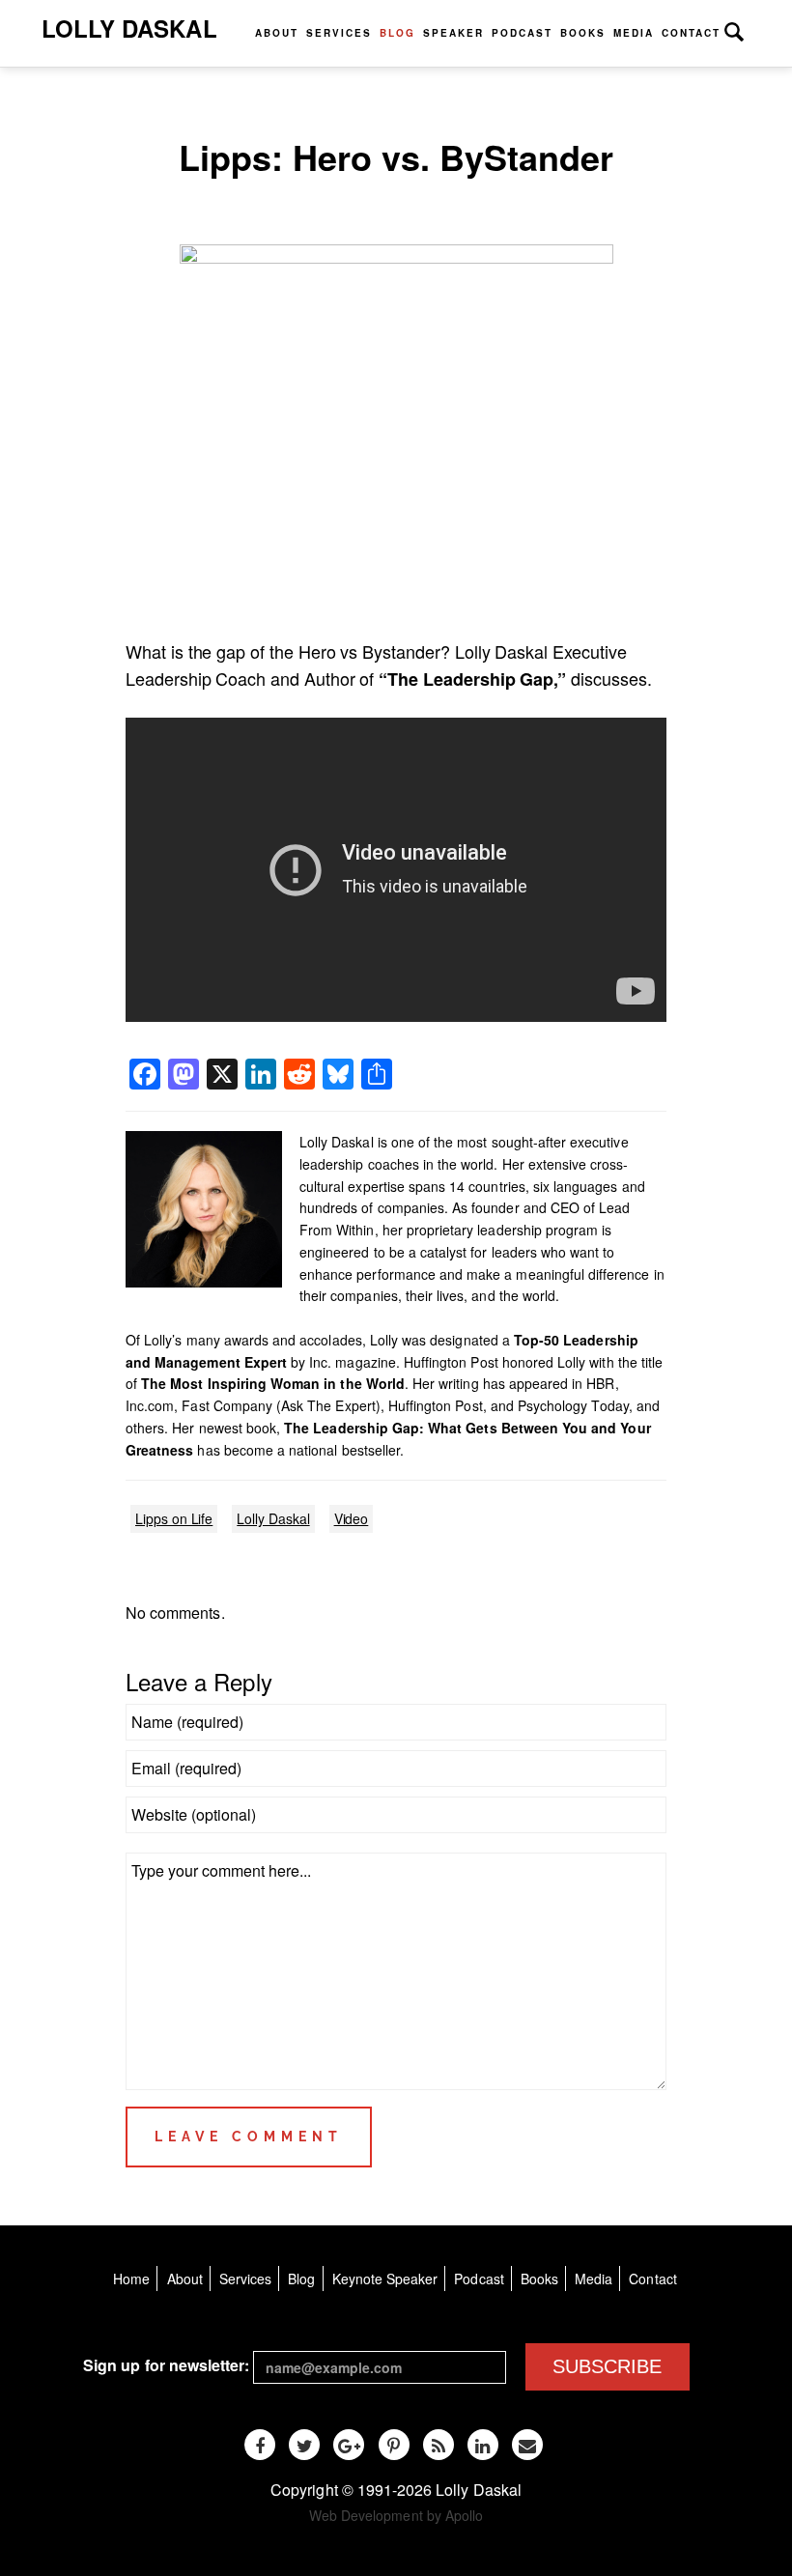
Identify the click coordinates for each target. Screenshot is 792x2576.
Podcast (522, 33)
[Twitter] (304, 2445)
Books (583, 33)
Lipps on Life (174, 1518)
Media (634, 33)
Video (352, 1518)
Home (131, 2279)
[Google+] (349, 2445)
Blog (397, 33)
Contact (691, 33)
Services (339, 33)
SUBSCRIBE (607, 2366)
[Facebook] (260, 2445)
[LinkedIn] (483, 2445)
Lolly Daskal (129, 28)
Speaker (453, 33)
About (277, 33)
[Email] (527, 2445)
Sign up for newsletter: (166, 2365)
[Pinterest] (394, 2445)
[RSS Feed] (438, 2445)
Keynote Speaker (385, 2279)
